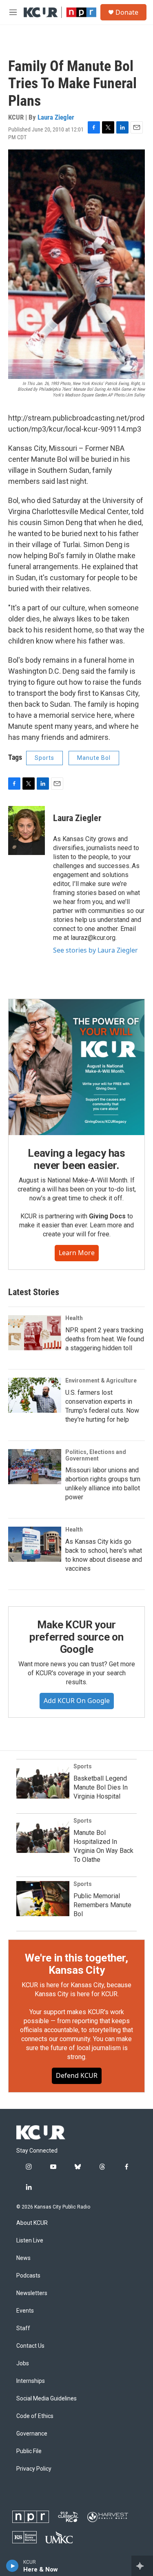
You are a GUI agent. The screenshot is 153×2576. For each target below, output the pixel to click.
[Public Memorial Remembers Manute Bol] (43, 1899)
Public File (29, 2451)
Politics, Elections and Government (96, 1455)
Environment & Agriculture (101, 1380)
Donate (127, 12)
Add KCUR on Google (77, 1701)
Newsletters (32, 2293)
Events (25, 2311)
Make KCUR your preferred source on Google (76, 1637)
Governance (32, 2434)
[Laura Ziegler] (27, 830)
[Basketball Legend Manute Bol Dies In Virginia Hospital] (43, 1781)
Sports (44, 758)
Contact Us (30, 2346)
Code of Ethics (35, 2416)
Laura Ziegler (56, 117)
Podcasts (28, 2276)
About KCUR (32, 2223)
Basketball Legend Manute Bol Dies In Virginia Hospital (101, 1787)
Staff (23, 2328)
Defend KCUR (77, 2075)
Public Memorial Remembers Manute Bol (102, 1905)
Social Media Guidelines (47, 2399)
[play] (12, 2566)
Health (74, 1318)
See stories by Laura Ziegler (95, 950)
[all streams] (142, 2566)
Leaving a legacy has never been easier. (76, 1159)
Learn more (77, 1253)
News (23, 2258)
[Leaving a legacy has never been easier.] (76, 1067)
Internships (31, 2381)
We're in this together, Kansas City (76, 1964)
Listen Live (30, 2241)
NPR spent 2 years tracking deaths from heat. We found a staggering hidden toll (105, 1339)
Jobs (23, 2363)
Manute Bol (94, 758)
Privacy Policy (34, 2469)
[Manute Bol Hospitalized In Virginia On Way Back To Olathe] (43, 1835)
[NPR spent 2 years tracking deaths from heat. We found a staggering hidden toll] (35, 1333)
